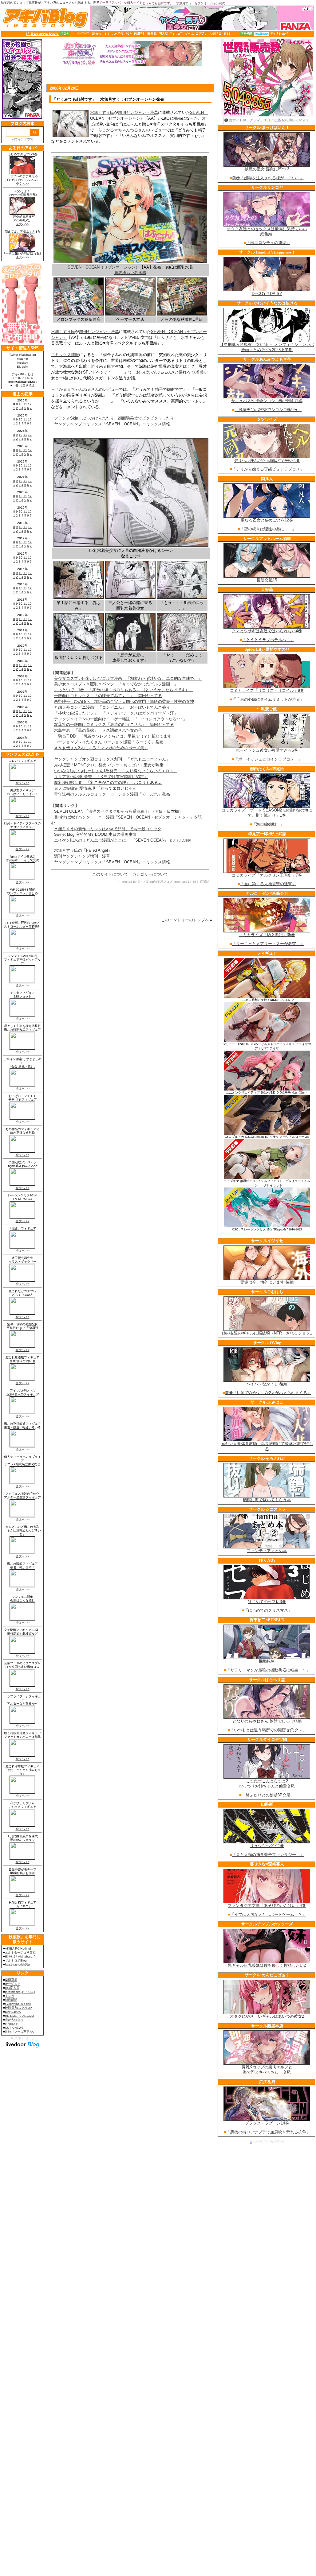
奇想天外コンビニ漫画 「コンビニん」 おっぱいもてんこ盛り (112, 707)
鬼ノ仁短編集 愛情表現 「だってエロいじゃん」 (97, 788)
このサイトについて (110, 874)
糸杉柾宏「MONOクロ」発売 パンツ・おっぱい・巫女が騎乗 (109, 765)
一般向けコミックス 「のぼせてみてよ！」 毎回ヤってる (108, 696)
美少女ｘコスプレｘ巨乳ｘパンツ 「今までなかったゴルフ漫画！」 (116, 684)
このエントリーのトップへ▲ (187, 920)
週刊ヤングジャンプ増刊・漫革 (82, 856)
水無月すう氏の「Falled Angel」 (83, 850)
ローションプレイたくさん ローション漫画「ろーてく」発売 (109, 742)
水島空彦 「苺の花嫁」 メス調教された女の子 (98, 730)
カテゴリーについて (150, 874)
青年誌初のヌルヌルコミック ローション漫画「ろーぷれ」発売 (112, 794)
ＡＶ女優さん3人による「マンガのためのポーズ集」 (101, 748)
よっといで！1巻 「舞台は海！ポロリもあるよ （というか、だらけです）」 (124, 690)
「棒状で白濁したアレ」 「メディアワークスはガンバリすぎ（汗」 (116, 713)
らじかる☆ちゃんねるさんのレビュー (132, 130)
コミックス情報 (65, 355)
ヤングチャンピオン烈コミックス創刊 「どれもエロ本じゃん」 (112, 759)
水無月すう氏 (102, 112)
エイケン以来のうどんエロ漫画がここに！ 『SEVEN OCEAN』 (111, 840)
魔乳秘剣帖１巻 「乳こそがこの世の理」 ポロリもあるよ (108, 782)
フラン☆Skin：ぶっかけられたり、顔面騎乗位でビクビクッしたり (114, 418)
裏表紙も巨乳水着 (130, 273)
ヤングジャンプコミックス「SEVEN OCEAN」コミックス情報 (112, 424)
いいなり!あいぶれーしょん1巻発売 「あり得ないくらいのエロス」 (116, 771)
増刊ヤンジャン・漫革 (138, 112)
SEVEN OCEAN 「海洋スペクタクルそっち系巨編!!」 (103, 811)
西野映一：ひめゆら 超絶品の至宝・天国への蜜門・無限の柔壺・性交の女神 (124, 701)
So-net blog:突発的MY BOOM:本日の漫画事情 (95, 834)
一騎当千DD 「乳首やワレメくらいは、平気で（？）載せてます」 (115, 736)
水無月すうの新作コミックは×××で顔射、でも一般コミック (108, 829)
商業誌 (205, 882)
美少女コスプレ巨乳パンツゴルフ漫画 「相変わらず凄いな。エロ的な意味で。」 (128, 678)
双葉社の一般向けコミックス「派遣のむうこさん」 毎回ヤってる (114, 724)
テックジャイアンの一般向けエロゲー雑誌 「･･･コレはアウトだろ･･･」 (120, 719)
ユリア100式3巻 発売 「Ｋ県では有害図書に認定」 (101, 777)
